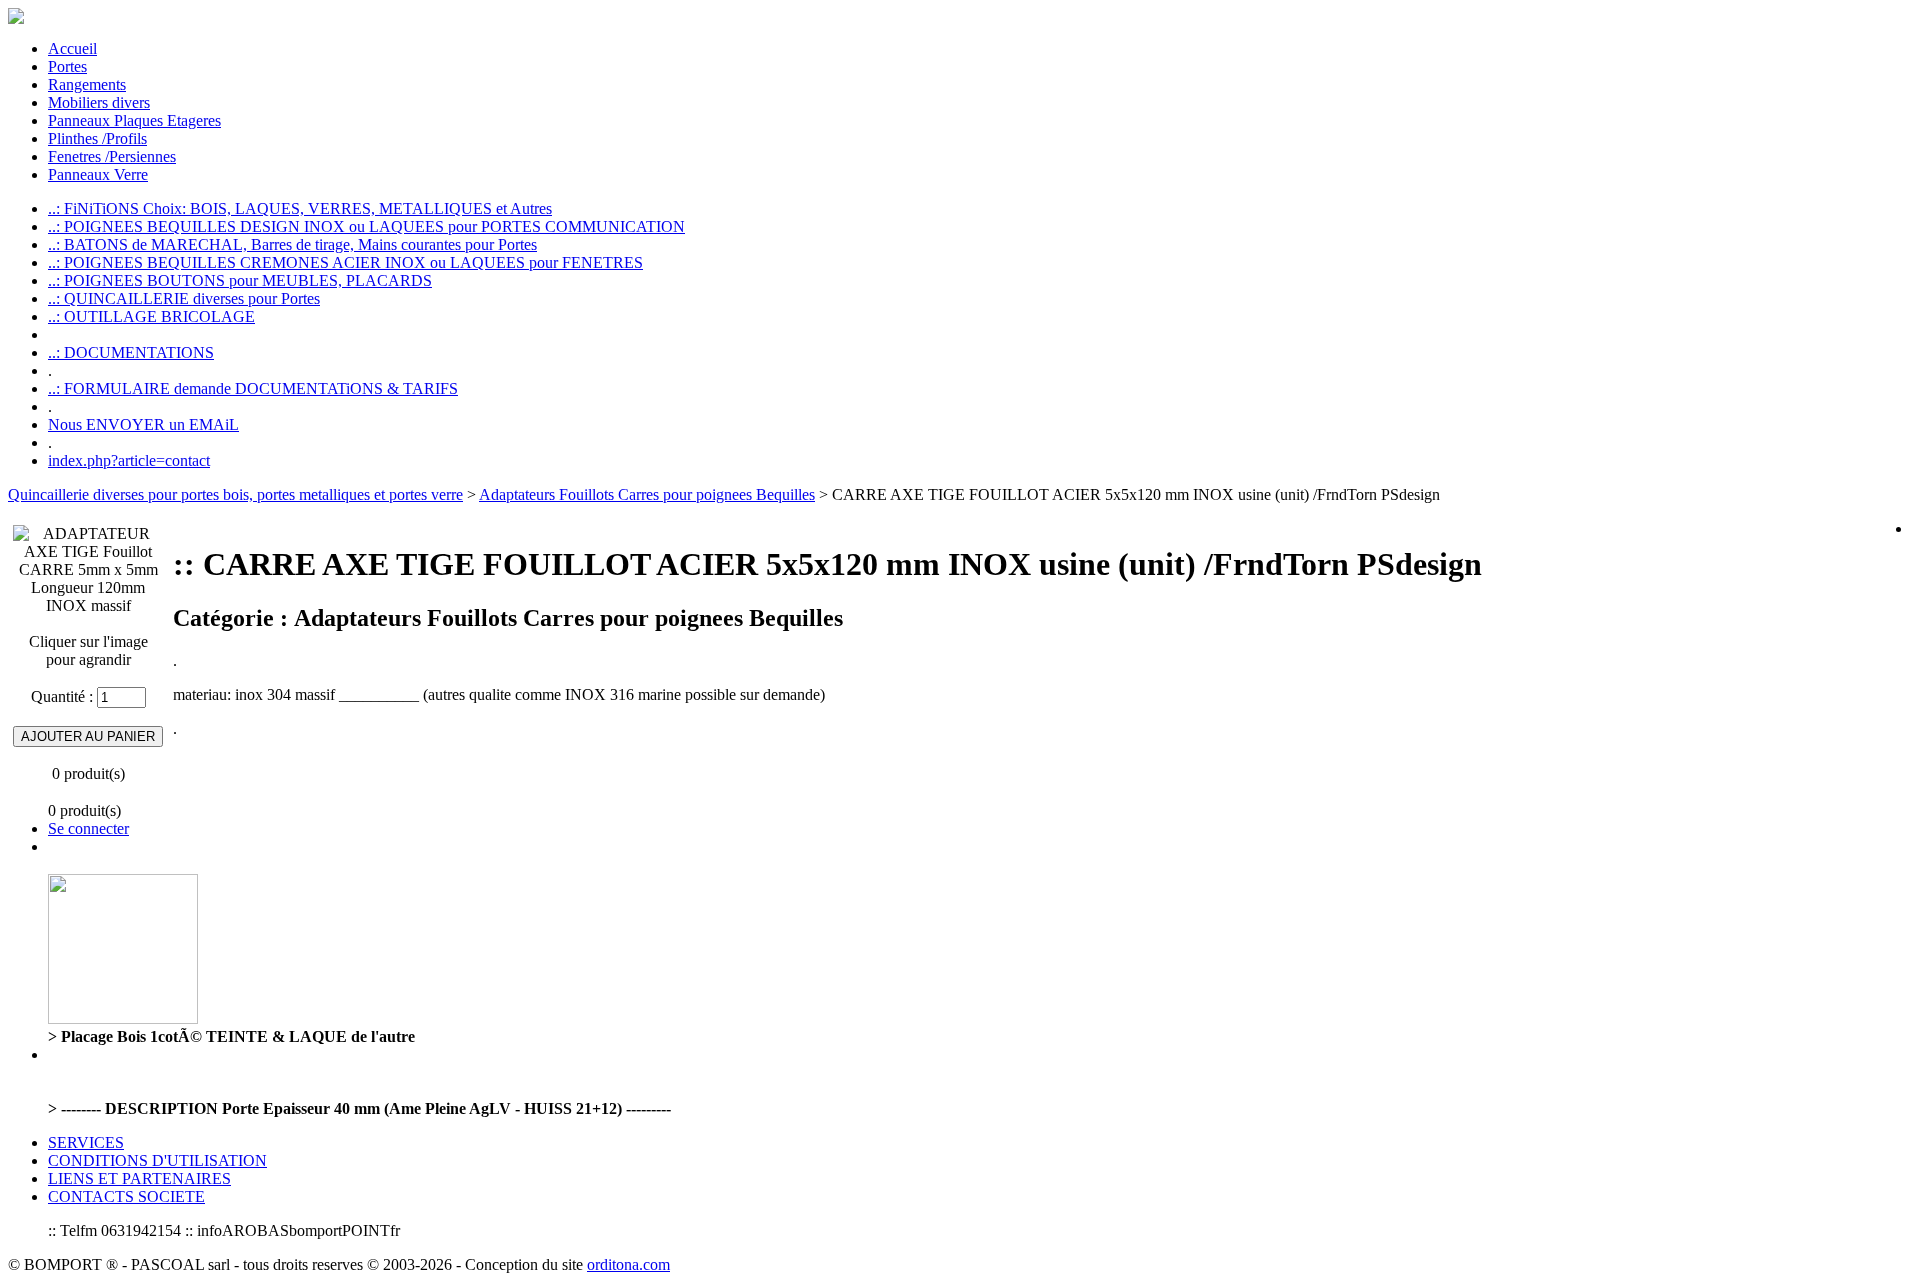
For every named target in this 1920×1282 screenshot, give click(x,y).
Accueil (72, 48)
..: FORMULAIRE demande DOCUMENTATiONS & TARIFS (253, 388)
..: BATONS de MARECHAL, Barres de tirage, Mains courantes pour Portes (292, 244)
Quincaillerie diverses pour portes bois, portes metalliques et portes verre (235, 494)
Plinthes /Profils (97, 138)
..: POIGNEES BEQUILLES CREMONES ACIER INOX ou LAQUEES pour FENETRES (345, 262)
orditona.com (628, 1264)
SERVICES (86, 1142)
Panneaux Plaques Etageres (134, 120)
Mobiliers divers (99, 102)
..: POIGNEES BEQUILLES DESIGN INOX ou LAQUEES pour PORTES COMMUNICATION (366, 226)
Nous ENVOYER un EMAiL (143, 424)
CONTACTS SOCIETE (126, 1196)
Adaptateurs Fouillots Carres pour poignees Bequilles (647, 494)
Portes (67, 66)
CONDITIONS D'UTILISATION (157, 1160)
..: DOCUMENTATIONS (131, 352)
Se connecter (88, 828)
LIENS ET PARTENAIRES (139, 1178)
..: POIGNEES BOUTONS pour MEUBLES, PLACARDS (240, 280)
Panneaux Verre (98, 174)
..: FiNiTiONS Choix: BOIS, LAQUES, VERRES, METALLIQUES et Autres (300, 208)
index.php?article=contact (129, 460)
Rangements (87, 84)
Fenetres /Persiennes (112, 156)
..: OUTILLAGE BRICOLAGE (151, 316)
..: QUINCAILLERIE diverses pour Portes (184, 298)
